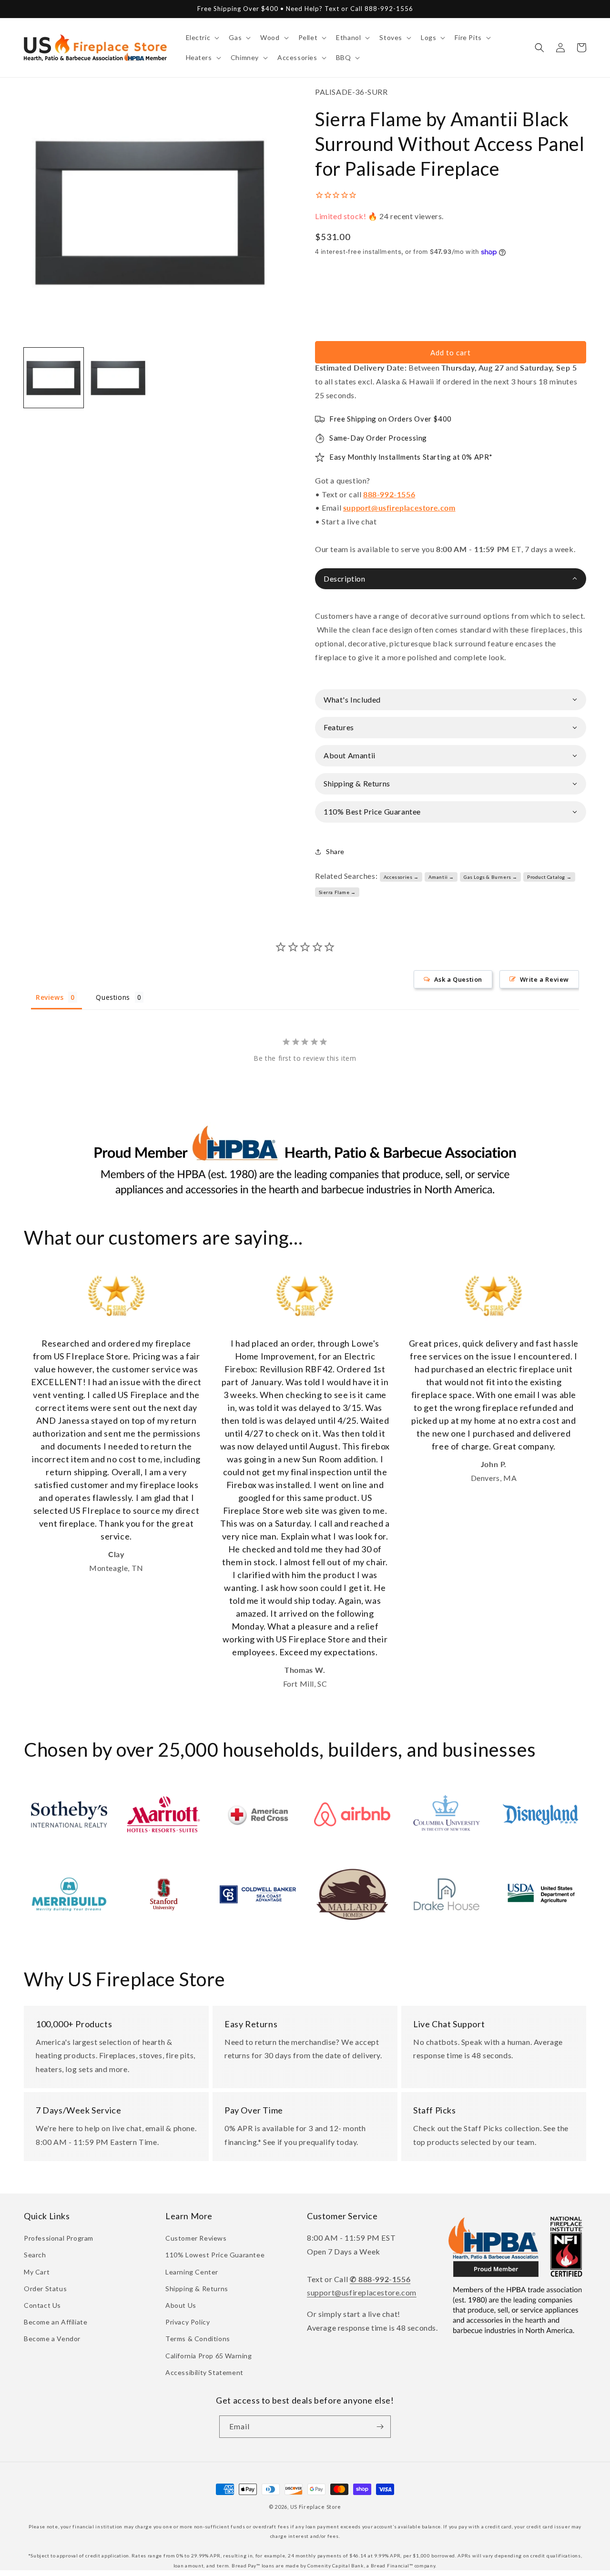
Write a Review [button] (544, 979)
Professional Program (59, 2238)
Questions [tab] (113, 997)
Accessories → (401, 877)
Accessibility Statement (204, 2372)
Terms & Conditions (198, 2339)
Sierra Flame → (337, 892)
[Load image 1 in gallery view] (54, 377)
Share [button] (335, 851)
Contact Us (42, 2305)
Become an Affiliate (56, 2322)
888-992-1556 (389, 494)
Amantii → (441, 877)
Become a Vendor (52, 2339)
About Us (181, 2305)
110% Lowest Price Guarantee (215, 2255)
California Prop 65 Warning (209, 2356)
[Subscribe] (380, 2427)
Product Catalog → (549, 877)
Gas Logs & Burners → (491, 877)
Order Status (45, 2289)
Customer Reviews (196, 2238)
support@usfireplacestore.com (399, 508)
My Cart (37, 2272)
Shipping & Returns (197, 2289)
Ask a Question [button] (458, 979)
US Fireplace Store (316, 2507)
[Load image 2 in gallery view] (118, 377)
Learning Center (192, 2272)
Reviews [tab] (50, 997)
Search (35, 2255)
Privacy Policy (188, 2322)
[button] (202, 38)
